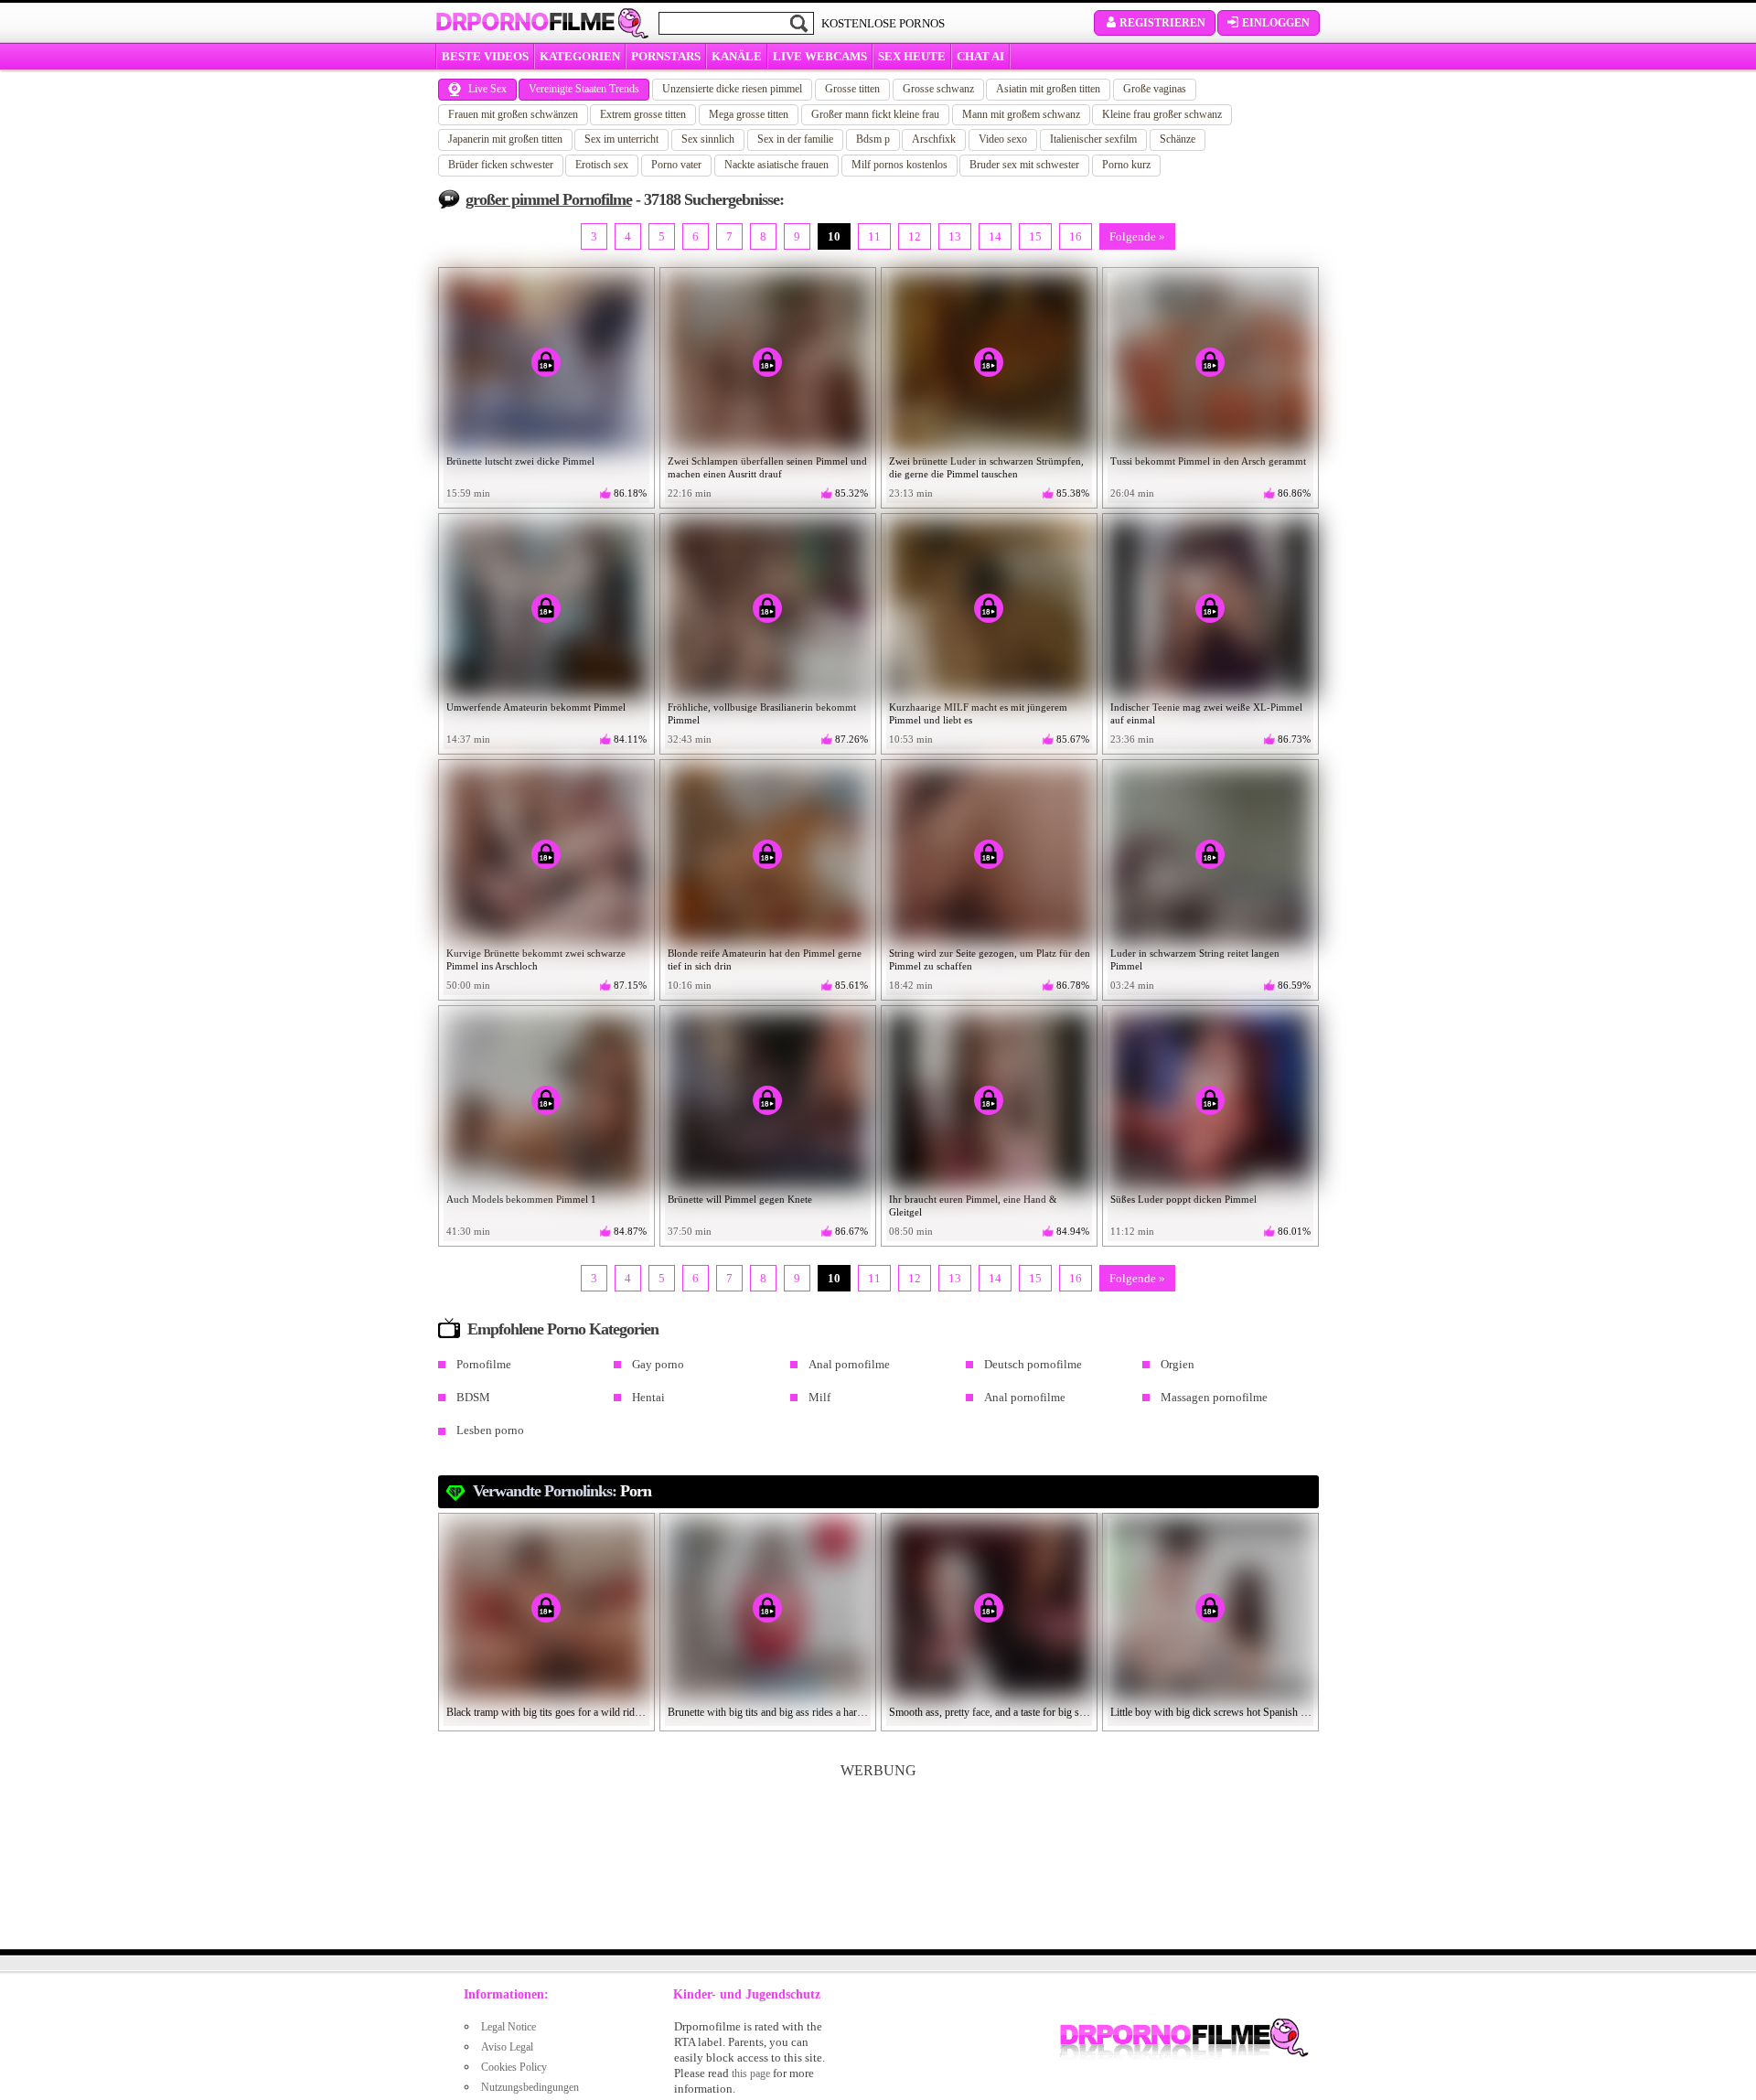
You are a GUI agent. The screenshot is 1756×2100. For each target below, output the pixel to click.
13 (955, 236)
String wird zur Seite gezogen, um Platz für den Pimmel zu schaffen (990, 959)
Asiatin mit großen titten (1048, 89)
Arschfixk (934, 139)
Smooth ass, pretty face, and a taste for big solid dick (990, 1712)
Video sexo (1003, 139)
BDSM (473, 1397)
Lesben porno (490, 1430)
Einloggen (1276, 23)
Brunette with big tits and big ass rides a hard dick (768, 1712)
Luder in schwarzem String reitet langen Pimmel (1195, 959)
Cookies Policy (514, 2067)
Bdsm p (873, 139)
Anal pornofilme (849, 1364)
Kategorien (580, 56)
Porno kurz (1126, 165)
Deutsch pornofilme (1033, 1364)
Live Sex (487, 89)
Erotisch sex (602, 165)
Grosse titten (852, 89)
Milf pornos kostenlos (899, 165)
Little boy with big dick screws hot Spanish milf (1211, 1712)
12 (915, 236)
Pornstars (666, 56)
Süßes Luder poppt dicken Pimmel (1183, 1199)
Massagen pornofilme (1214, 1397)
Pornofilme (484, 1364)
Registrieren (1162, 23)
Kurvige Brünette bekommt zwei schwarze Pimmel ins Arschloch (536, 959)
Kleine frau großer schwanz (1162, 114)
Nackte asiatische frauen (776, 165)
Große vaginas (1155, 89)
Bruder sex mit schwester (1024, 165)
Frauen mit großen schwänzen (513, 114)
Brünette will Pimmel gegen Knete (740, 1199)
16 (1076, 236)
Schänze (1178, 139)
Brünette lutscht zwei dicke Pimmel (520, 461)
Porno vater (676, 165)
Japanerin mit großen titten (505, 139)
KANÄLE (737, 56)
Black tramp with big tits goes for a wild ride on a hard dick (547, 1712)
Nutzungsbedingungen (530, 2087)
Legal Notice (509, 2027)
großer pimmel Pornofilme (549, 199)
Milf (819, 1397)
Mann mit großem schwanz (1021, 114)
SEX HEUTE (912, 56)
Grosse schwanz (938, 89)
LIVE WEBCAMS (820, 56)
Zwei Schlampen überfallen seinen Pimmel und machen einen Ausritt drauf (767, 467)
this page (751, 2073)
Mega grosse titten (749, 114)
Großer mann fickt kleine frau (875, 114)
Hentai (648, 1397)
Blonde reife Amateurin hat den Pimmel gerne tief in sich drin (765, 959)
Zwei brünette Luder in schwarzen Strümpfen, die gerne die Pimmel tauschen (986, 467)
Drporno (525, 22)
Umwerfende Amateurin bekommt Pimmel (536, 707)
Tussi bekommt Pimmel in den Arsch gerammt (1208, 461)
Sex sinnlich (708, 139)
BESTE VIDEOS (485, 56)
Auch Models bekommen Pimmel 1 (521, 1199)
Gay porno (658, 1364)
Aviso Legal (507, 2047)
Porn (636, 1491)
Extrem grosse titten (643, 114)
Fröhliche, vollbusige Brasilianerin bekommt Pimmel (762, 713)
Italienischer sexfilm (1093, 139)
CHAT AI (980, 56)
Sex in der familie (795, 139)
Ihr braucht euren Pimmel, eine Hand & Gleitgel (973, 1205)
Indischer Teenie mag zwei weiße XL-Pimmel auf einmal (1206, 713)
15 (1035, 236)
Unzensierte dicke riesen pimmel (732, 89)
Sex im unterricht (621, 139)
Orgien (1178, 1364)
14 (995, 236)
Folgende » (1137, 236)
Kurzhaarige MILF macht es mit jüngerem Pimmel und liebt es (978, 713)
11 (874, 236)
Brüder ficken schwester (501, 165)
